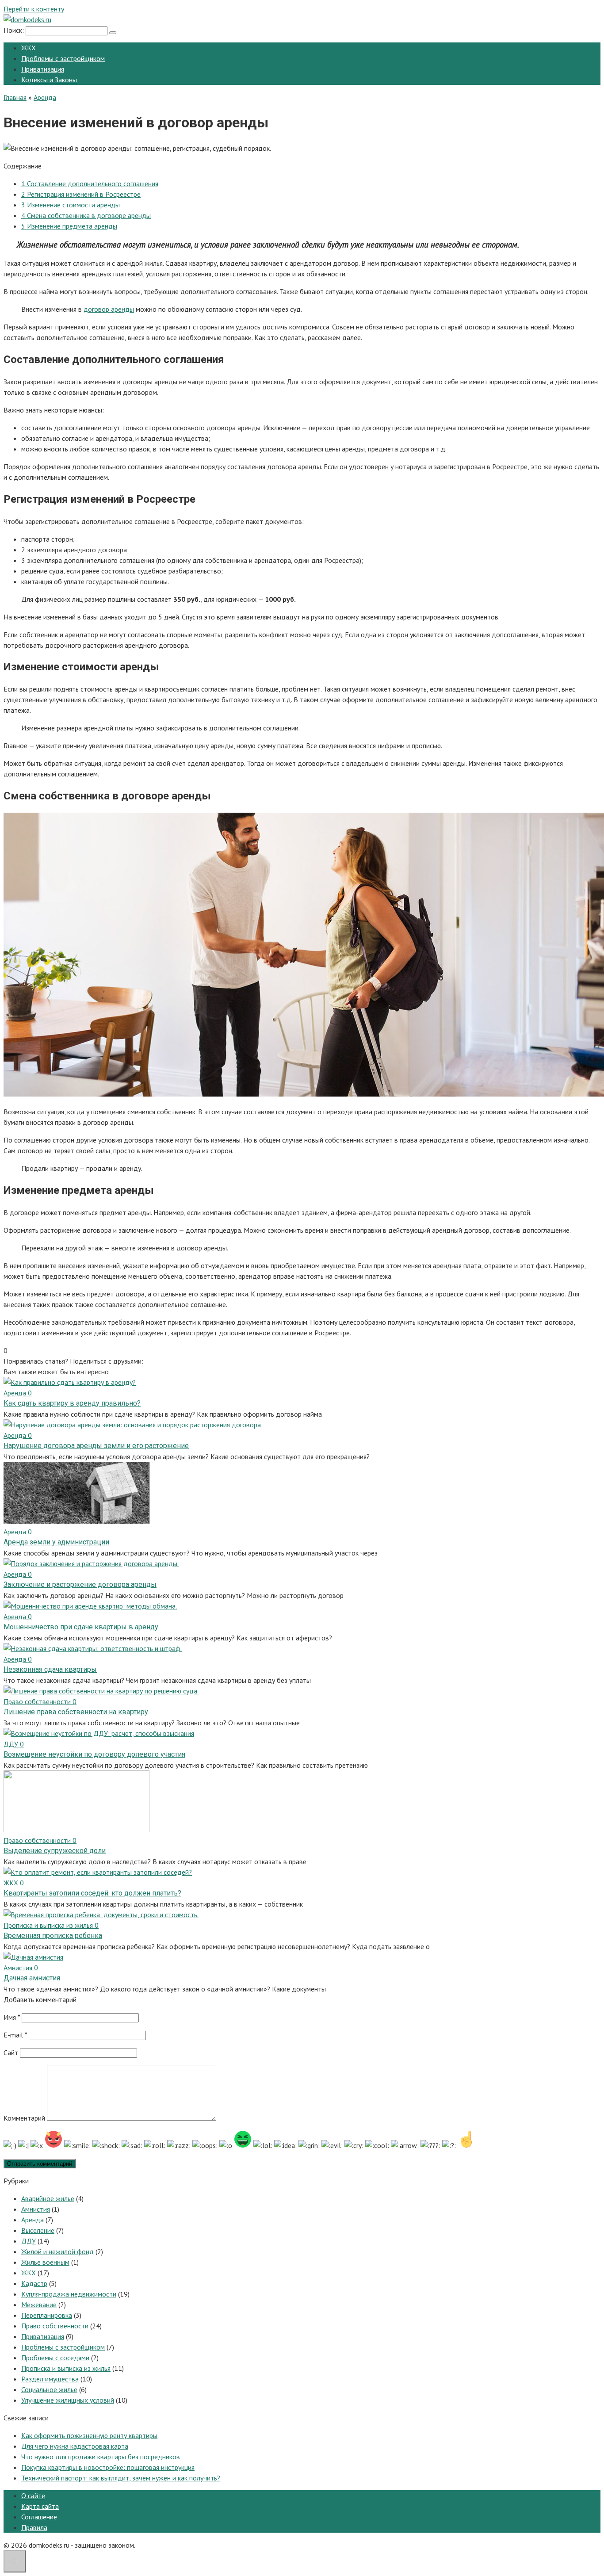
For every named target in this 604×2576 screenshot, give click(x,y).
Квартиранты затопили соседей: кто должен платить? (92, 1893)
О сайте (33, 2496)
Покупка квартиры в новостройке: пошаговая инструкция (108, 2467)
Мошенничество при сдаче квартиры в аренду (81, 1627)
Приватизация (43, 69)
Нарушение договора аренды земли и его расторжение (96, 1446)
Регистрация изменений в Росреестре (81, 194)
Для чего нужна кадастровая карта (75, 2446)
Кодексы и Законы (49, 80)
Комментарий (24, 2118)
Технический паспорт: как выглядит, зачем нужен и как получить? (121, 2478)
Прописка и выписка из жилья (66, 2368)
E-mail (15, 2035)
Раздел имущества (50, 2379)
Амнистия (36, 2209)
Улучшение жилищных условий (68, 2400)
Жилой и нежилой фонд (57, 2251)
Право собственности (55, 2326)
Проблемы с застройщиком (63, 58)
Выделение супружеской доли (55, 1851)
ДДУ (29, 2241)
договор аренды (109, 309)
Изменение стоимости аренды (71, 205)
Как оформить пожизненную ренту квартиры (89, 2435)
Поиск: (15, 30)
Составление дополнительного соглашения (90, 183)
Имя (12, 2017)
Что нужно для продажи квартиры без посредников (101, 2457)
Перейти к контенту (34, 9)
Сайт (11, 2052)
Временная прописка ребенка (53, 1936)
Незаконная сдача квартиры (50, 1669)
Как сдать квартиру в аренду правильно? (72, 1403)
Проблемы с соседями (55, 2358)
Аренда (32, 2220)
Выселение (38, 2230)
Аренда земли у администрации (56, 1542)
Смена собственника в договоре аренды (86, 215)
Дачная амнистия (32, 1978)
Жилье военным (45, 2262)
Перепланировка (47, 2315)
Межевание (39, 2305)
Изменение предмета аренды (69, 226)
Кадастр (34, 2283)
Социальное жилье (49, 2389)
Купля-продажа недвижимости (69, 2294)
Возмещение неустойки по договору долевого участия (94, 1754)
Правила (34, 2527)
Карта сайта (40, 2506)
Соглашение (39, 2517)
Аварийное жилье (48, 2198)
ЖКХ (29, 48)
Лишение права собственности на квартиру (76, 1712)
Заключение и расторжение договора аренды (80, 1584)
